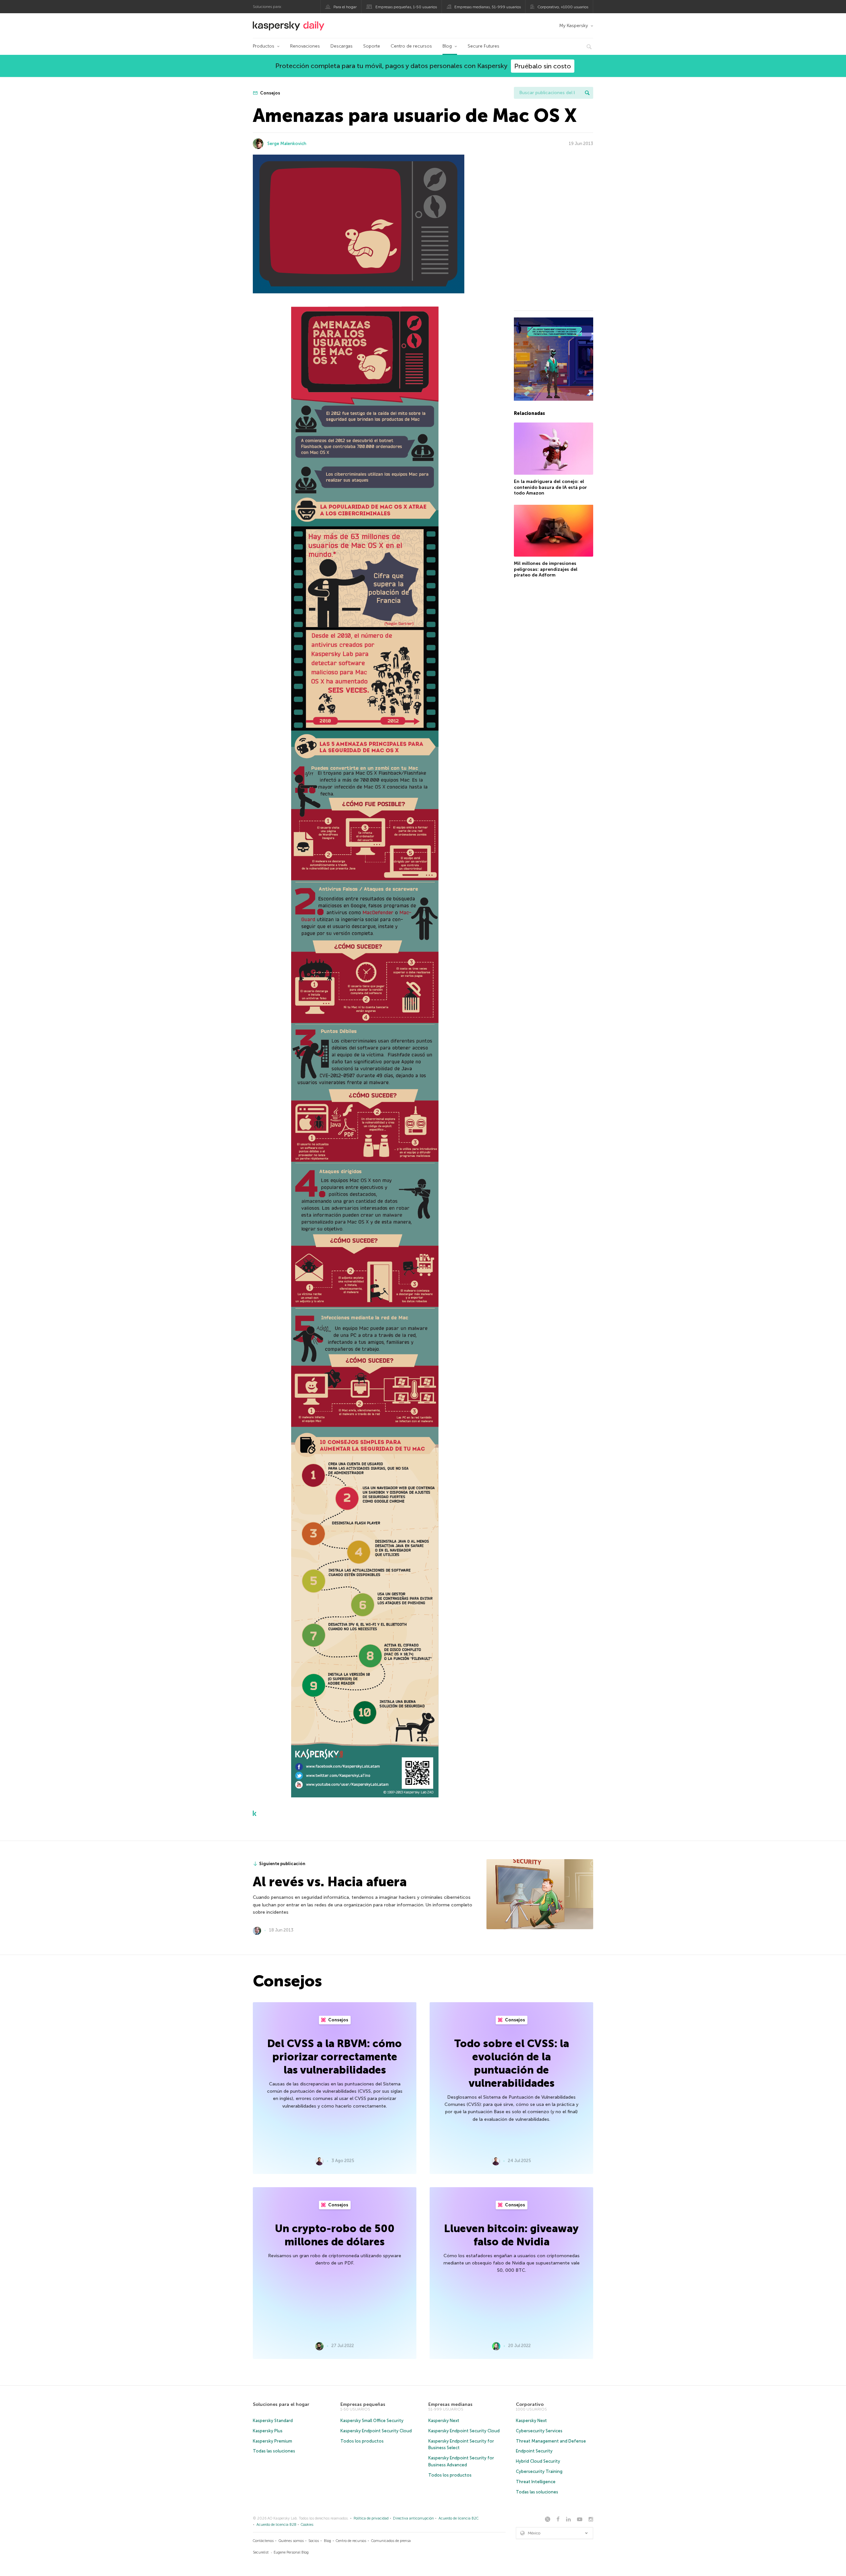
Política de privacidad (371, 2518)
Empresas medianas (450, 2404)
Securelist (261, 2552)
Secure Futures (483, 46)
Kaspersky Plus (268, 2431)
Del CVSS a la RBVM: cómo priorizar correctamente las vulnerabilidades (335, 2057)
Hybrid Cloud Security (538, 2461)
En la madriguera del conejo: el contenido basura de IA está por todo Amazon (550, 487)
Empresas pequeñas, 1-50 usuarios (406, 7)
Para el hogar (345, 7)
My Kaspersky (574, 26)
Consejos (270, 93)
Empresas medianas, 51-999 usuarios (488, 7)
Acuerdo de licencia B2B (276, 2525)
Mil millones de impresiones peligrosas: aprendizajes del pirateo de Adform (546, 569)
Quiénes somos (291, 2541)
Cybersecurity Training (539, 2471)
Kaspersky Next (444, 2421)
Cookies (307, 2525)
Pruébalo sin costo (543, 66)
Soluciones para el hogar (281, 2404)
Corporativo (530, 2404)
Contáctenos (263, 2541)
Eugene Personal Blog (291, 2552)
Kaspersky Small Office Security (372, 2421)
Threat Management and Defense (551, 2441)
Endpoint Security (534, 2451)
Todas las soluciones (274, 2451)
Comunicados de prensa (391, 2541)
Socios (314, 2541)
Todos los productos (362, 2441)
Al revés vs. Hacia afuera (330, 1882)
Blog (447, 46)
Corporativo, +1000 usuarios (563, 7)
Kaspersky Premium (272, 2441)
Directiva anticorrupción (413, 2518)
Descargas (342, 46)
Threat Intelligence (536, 2482)
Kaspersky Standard (273, 2421)
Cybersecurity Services (539, 2431)
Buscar (587, 93)
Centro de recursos (411, 46)
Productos (264, 46)
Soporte (372, 46)
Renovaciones (305, 46)
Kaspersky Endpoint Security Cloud (376, 2431)
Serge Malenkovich (287, 144)
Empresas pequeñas (363, 2404)
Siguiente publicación (282, 1864)
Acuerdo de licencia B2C (459, 2518)
